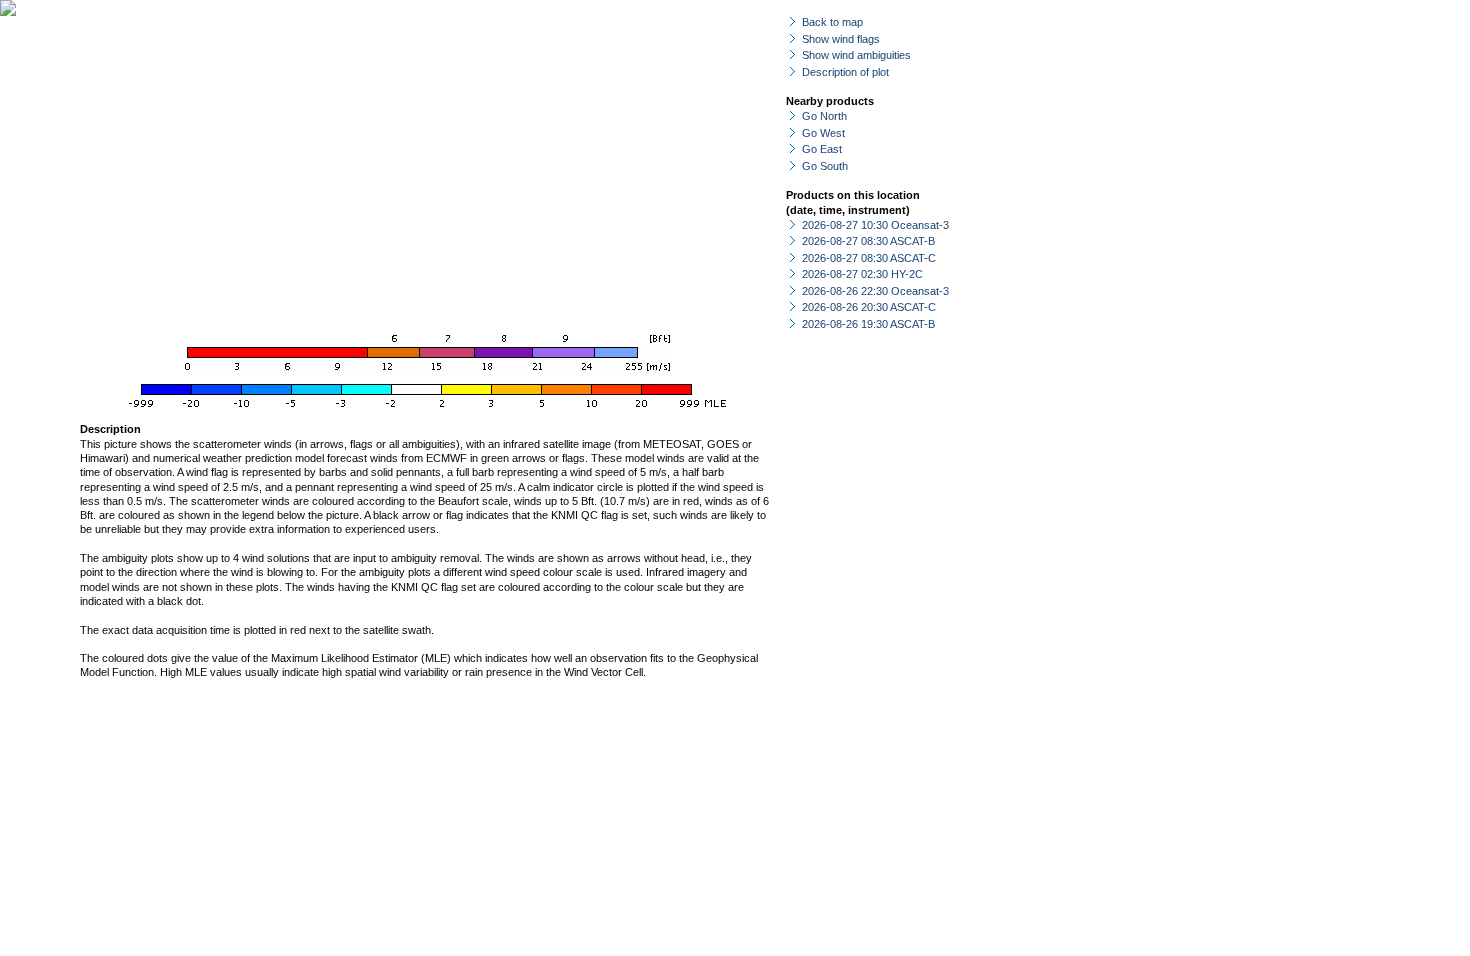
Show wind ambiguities (856, 55)
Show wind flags (841, 39)
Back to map (832, 22)
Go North (824, 116)
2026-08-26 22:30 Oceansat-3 (875, 291)
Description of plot (845, 72)
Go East (822, 149)
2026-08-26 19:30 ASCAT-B (868, 324)
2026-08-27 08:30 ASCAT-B (868, 241)
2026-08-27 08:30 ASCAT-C (869, 258)
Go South (825, 166)
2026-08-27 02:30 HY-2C (862, 274)
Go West (823, 133)
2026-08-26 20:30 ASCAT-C (869, 307)
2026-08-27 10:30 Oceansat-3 (875, 225)
